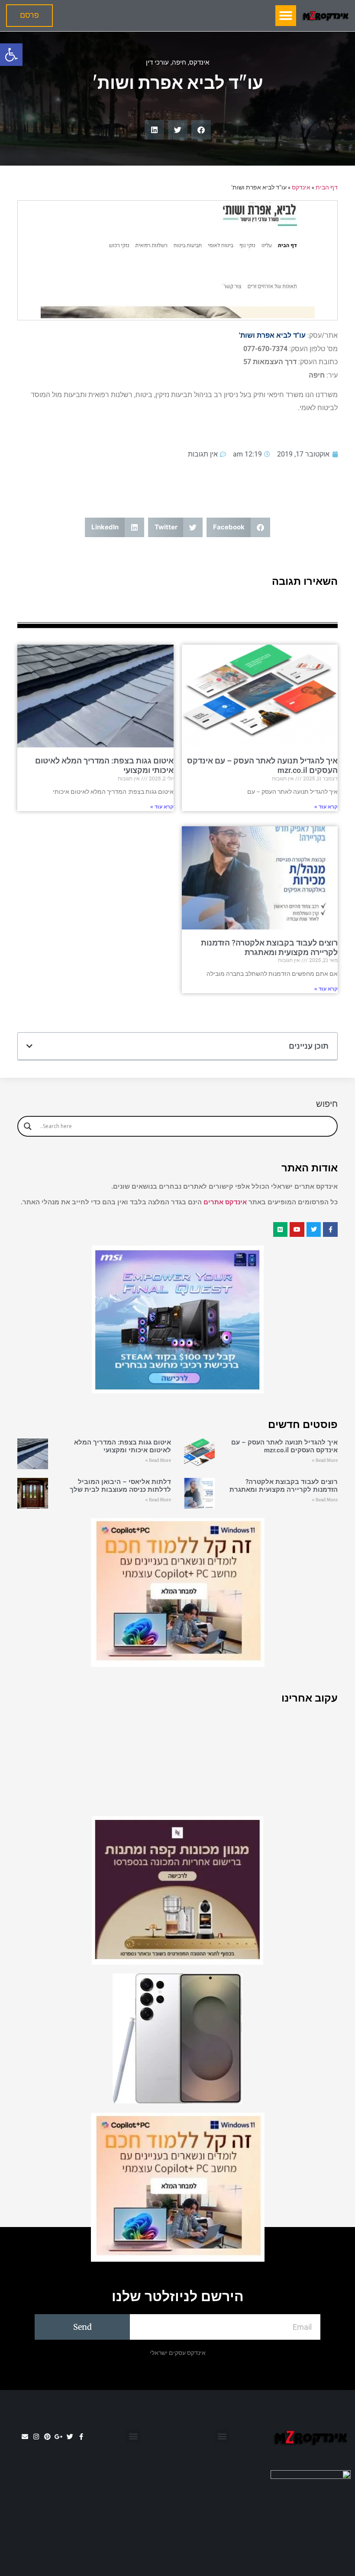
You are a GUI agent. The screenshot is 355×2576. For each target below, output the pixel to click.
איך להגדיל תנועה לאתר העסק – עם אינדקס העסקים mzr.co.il (284, 1446)
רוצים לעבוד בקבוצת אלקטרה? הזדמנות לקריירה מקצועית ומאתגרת (269, 947)
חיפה (179, 62)
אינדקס (199, 62)
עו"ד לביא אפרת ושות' (272, 335)
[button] (11, 55)
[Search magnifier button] (28, 1126)
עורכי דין (157, 62)
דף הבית (327, 187)
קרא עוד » (326, 807)
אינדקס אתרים (225, 1202)
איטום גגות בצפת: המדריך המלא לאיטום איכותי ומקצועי (123, 1446)
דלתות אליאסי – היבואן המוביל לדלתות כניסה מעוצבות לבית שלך (120, 1486)
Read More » (325, 1460)
